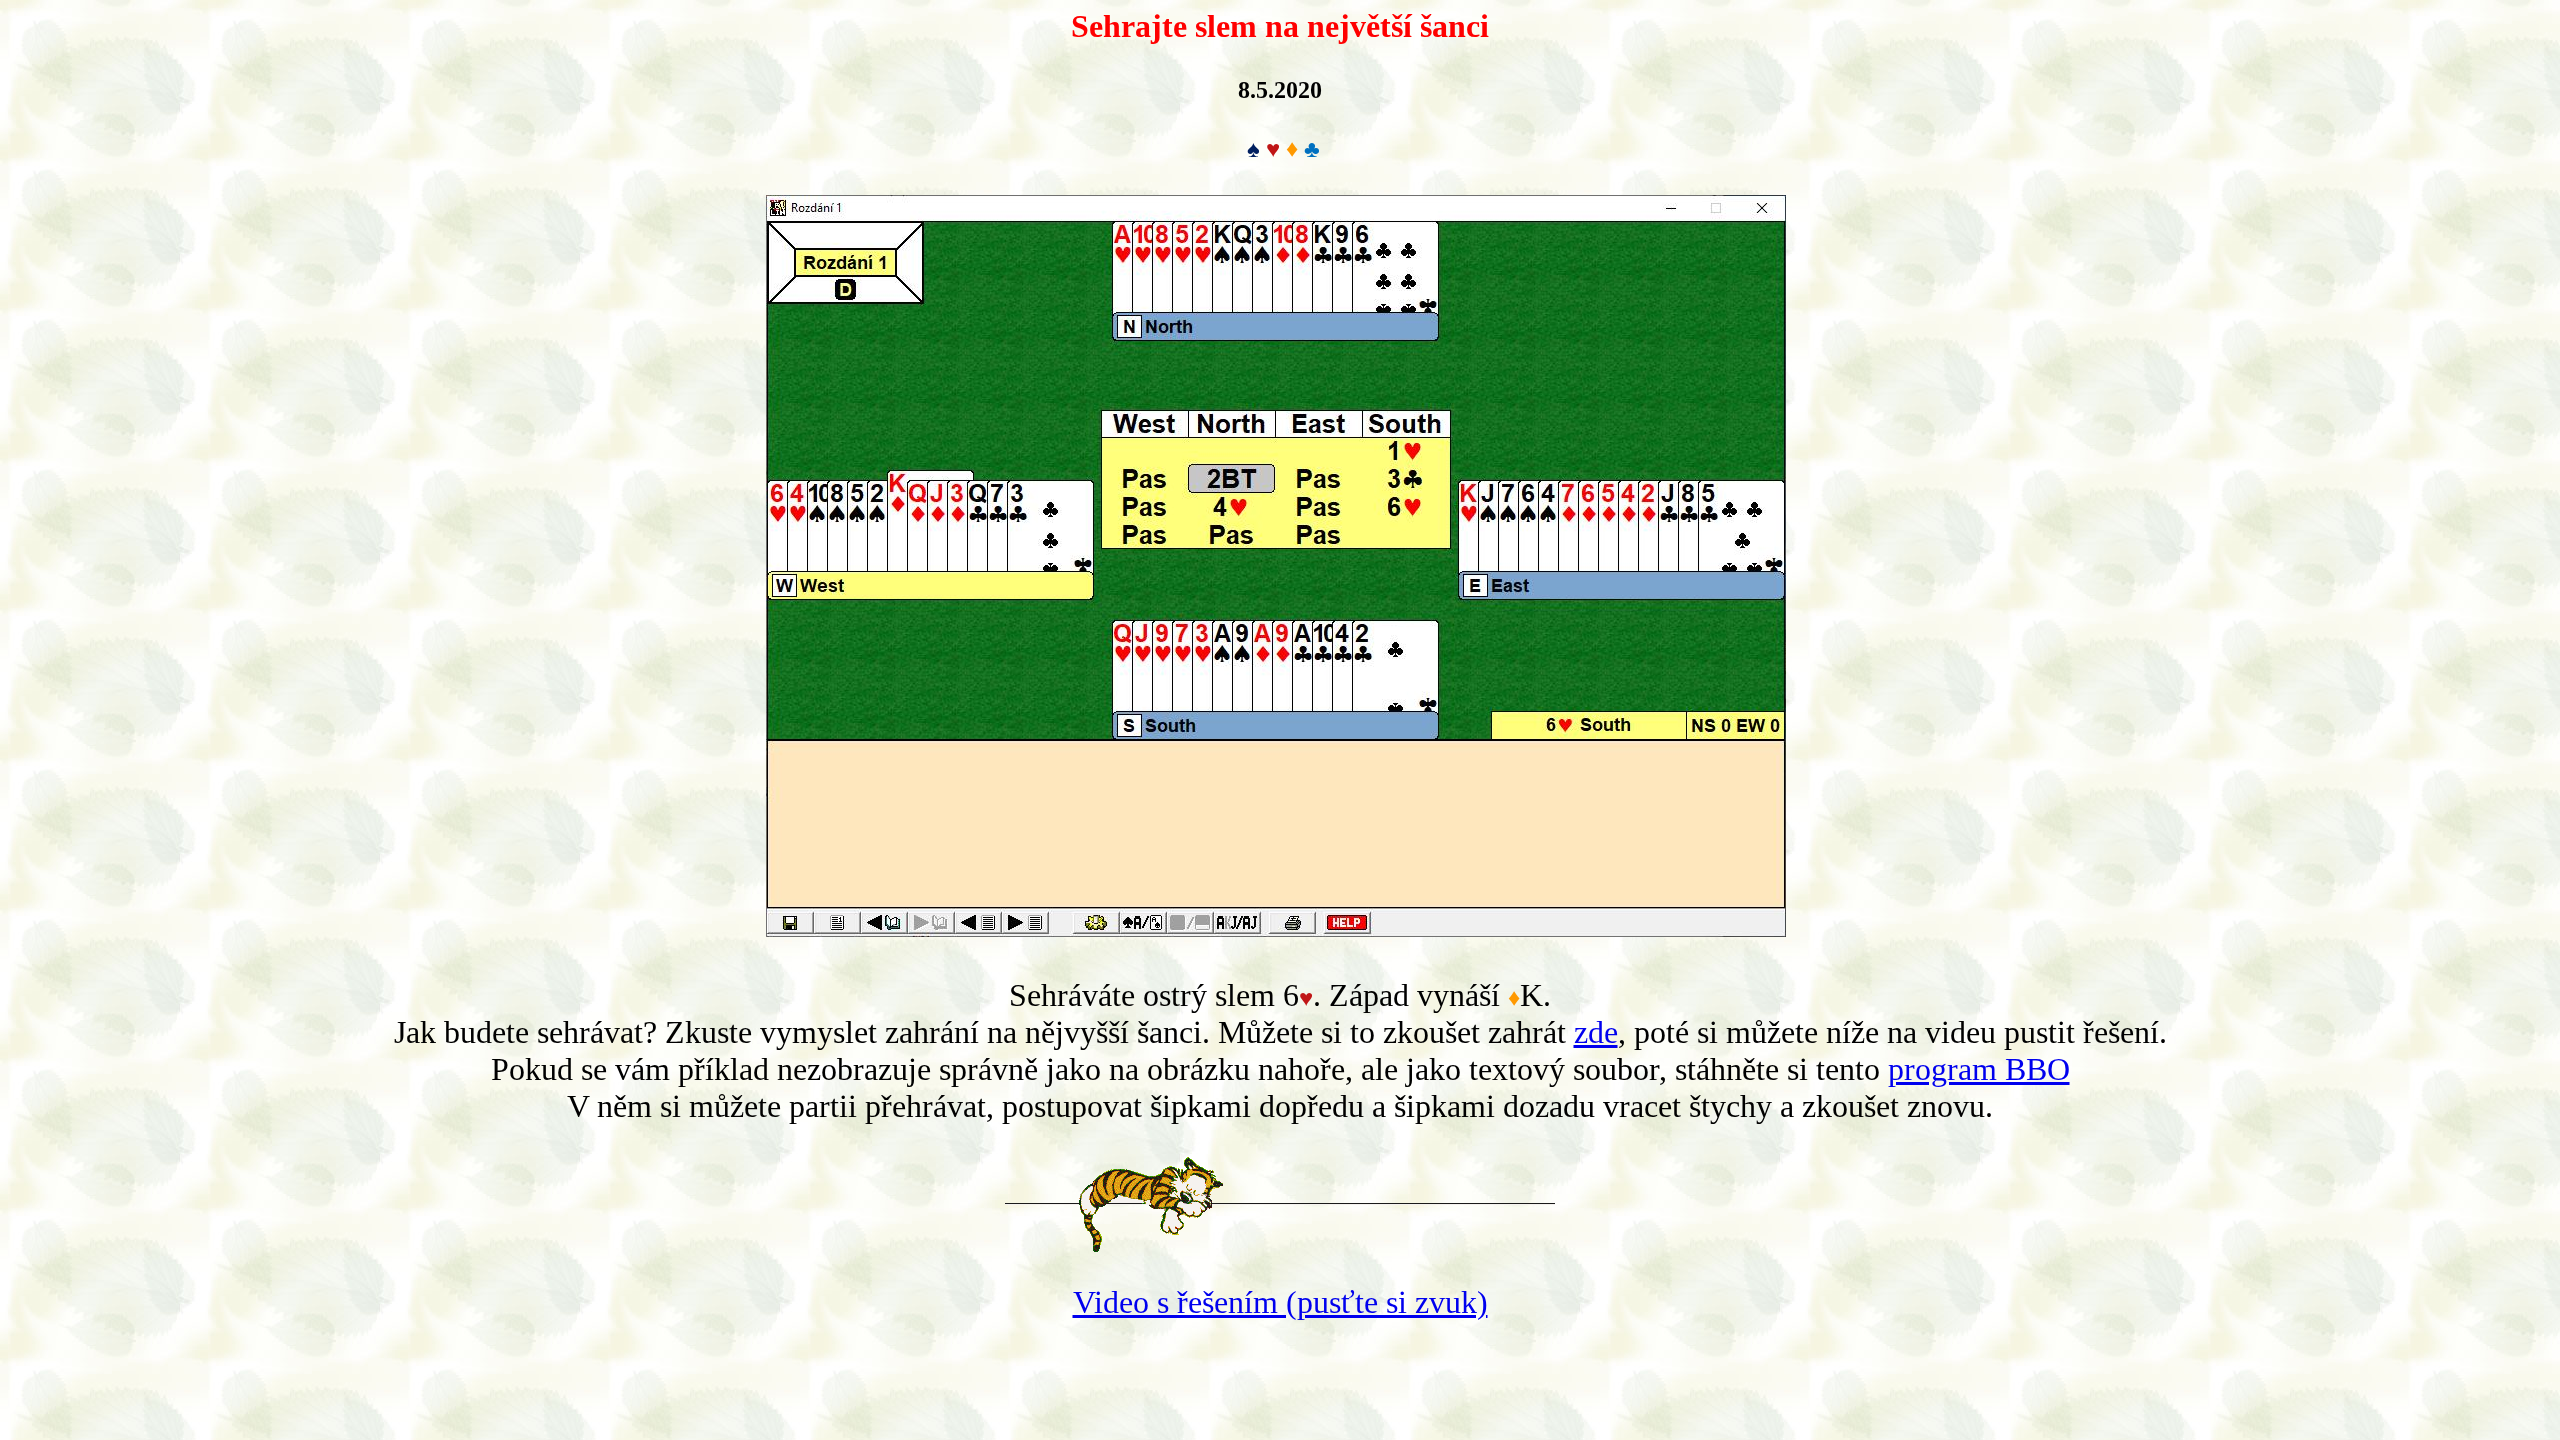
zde (1596, 1032)
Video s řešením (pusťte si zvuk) (1280, 1302)
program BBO (1979, 1069)
